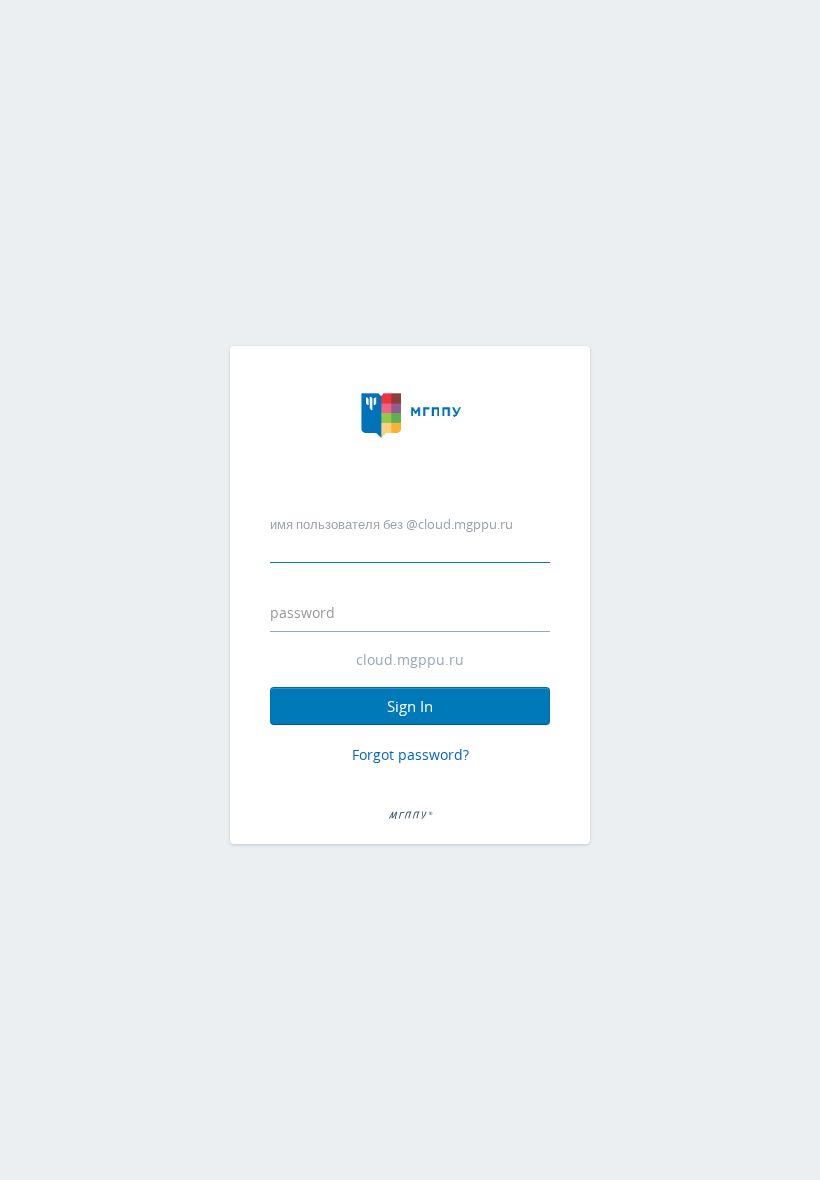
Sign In (410, 706)
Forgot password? (410, 754)
